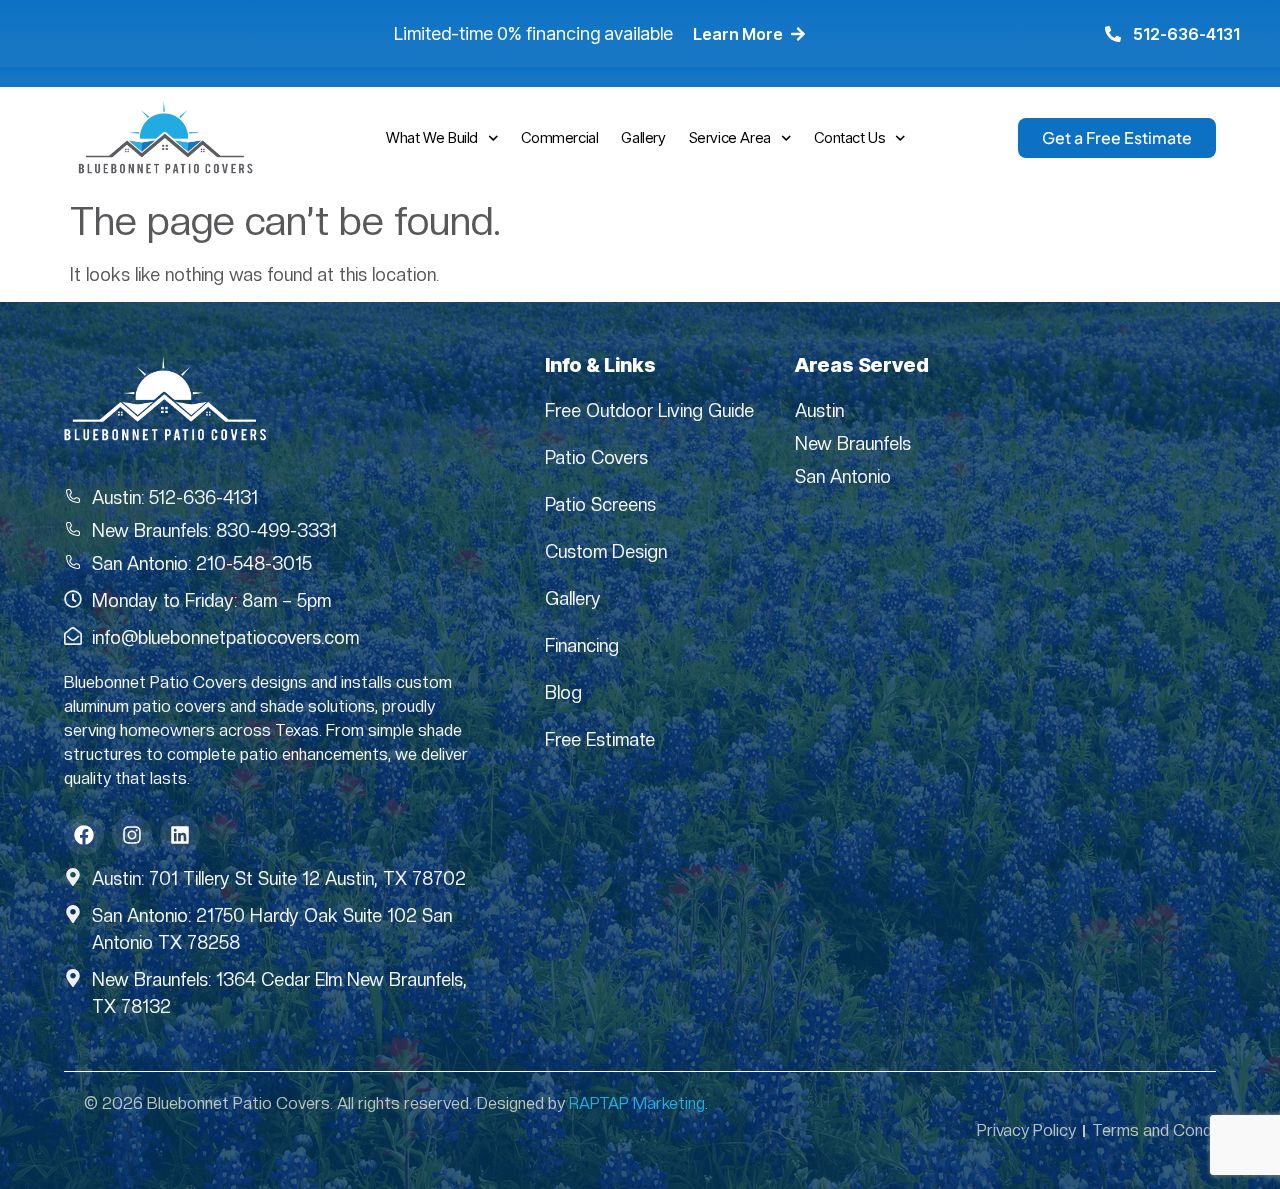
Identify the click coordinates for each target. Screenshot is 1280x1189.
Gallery (643, 137)
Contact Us (849, 137)
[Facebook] (84, 835)
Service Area (730, 137)
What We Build (432, 137)
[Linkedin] (180, 835)
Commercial (559, 137)
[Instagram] (132, 835)
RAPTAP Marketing (637, 1103)
